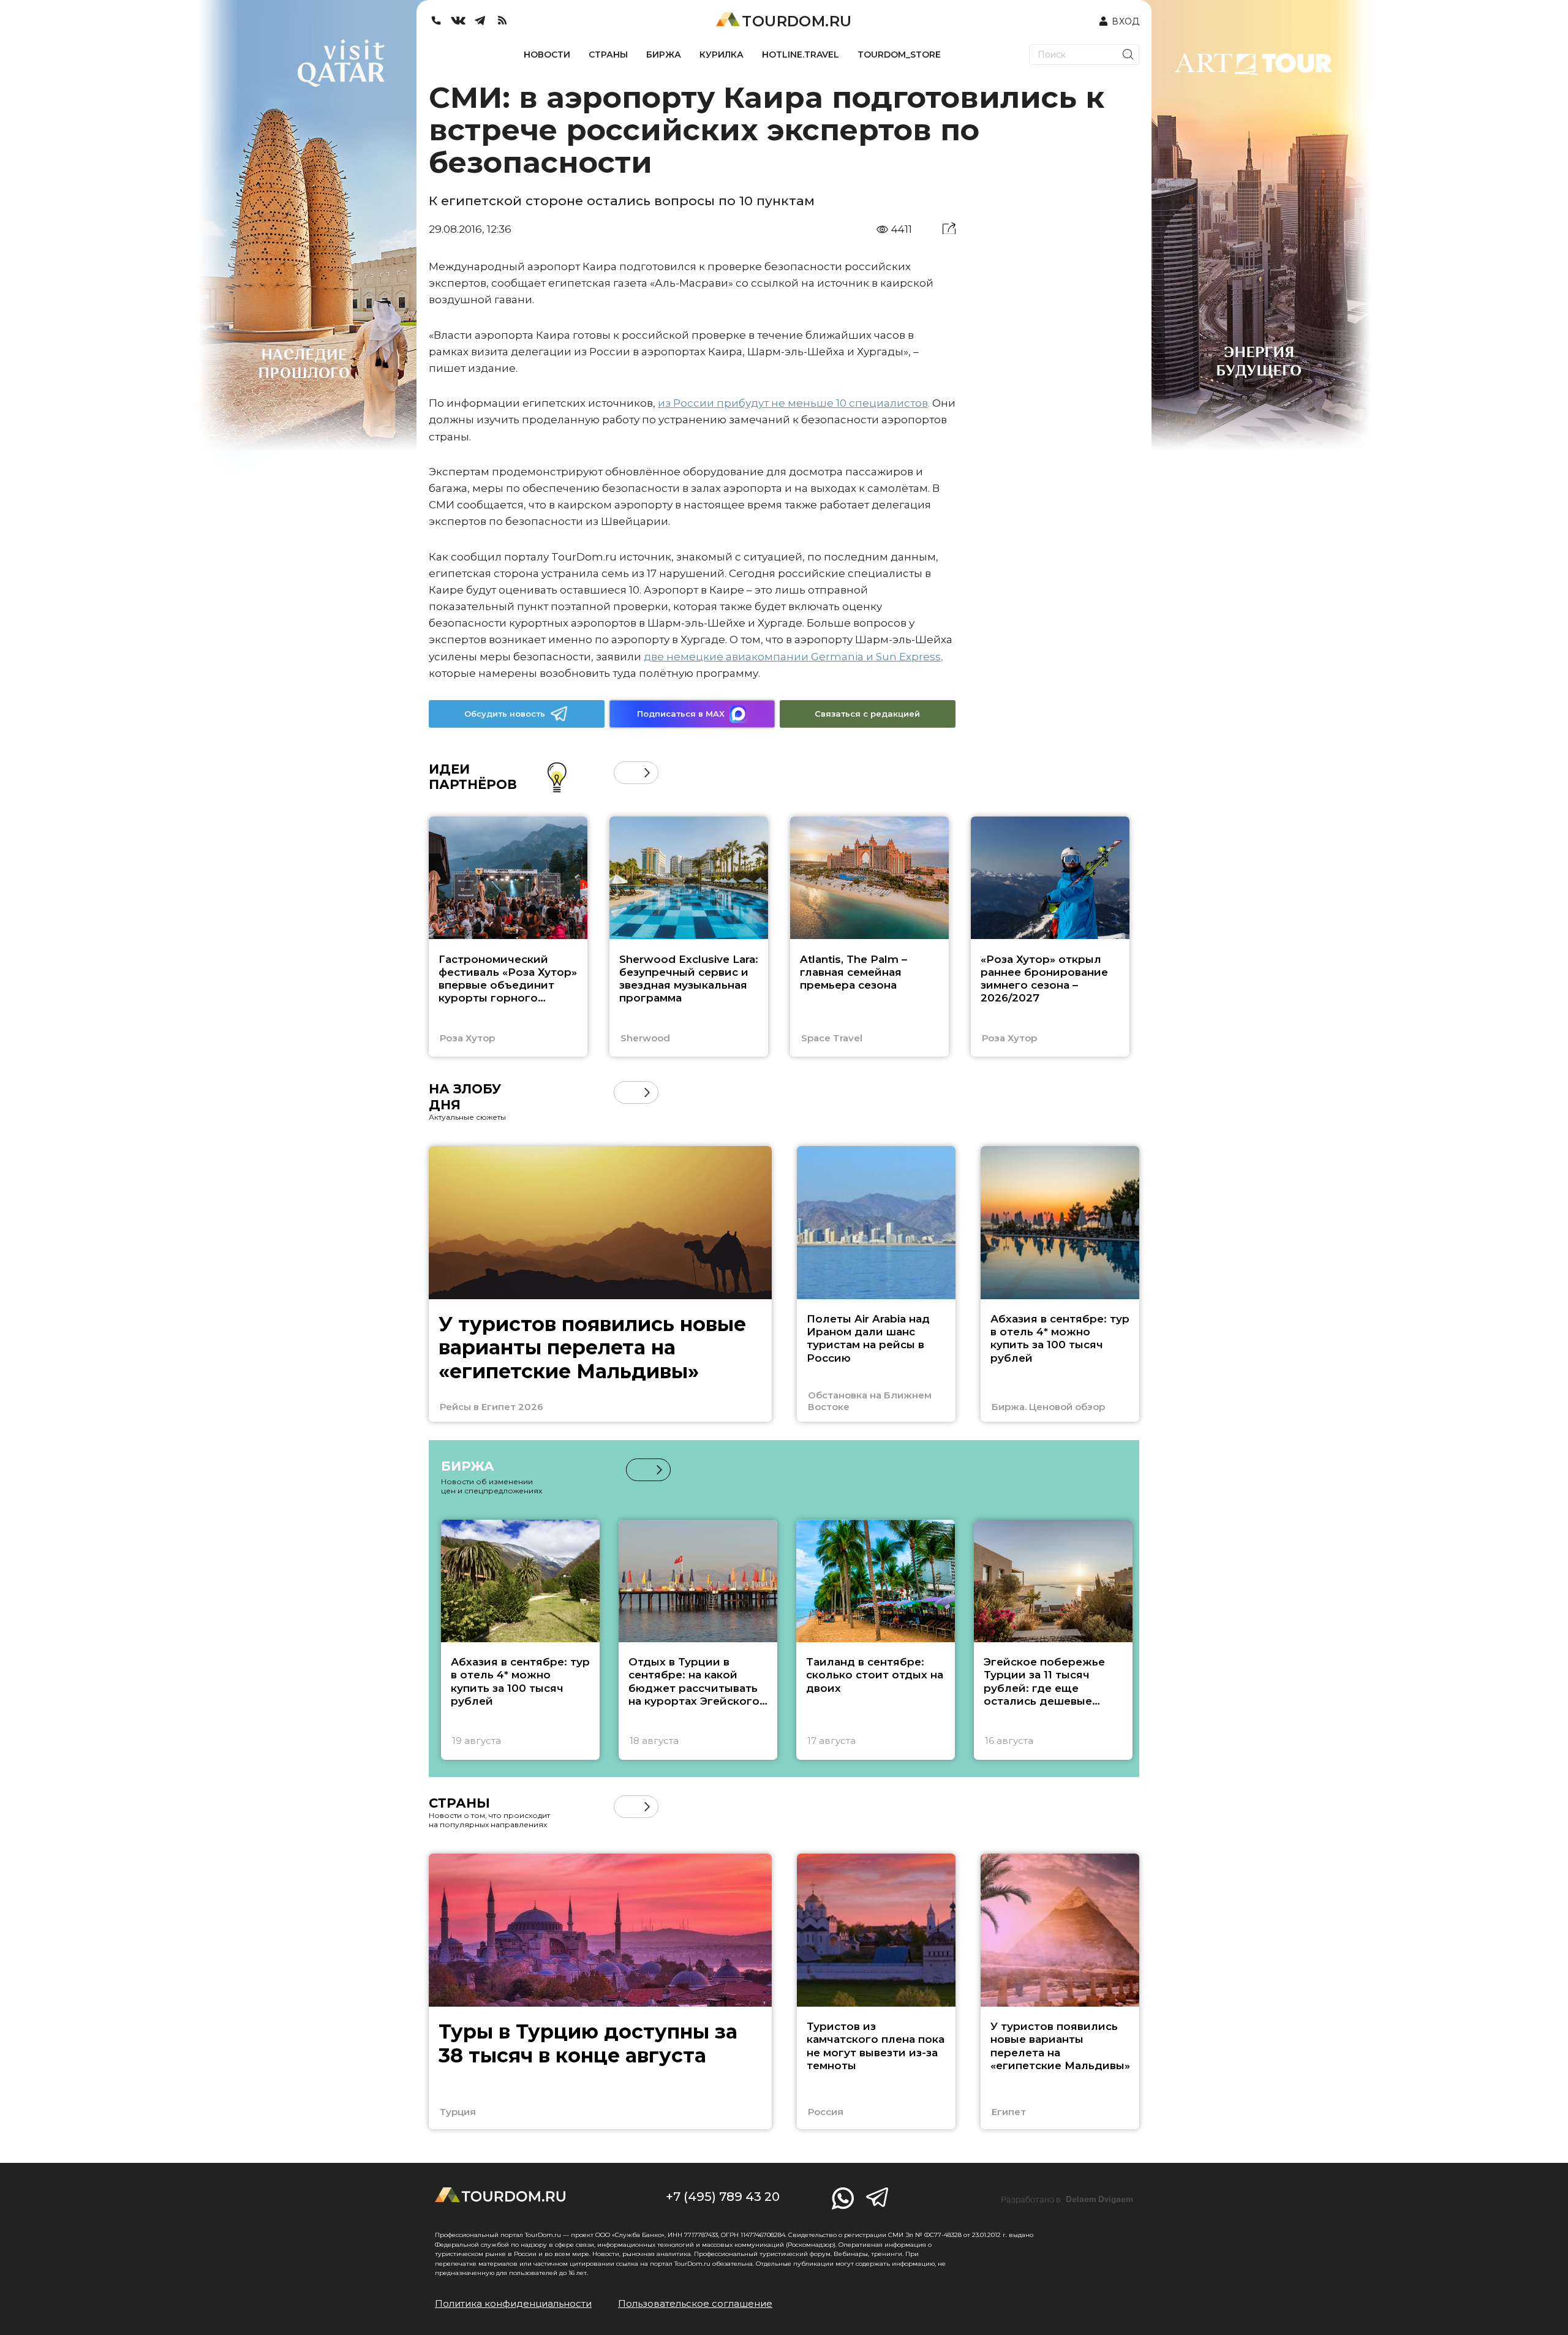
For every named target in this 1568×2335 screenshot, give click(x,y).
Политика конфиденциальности (513, 2303)
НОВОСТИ (547, 55)
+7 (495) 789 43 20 (723, 2197)
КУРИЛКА (722, 55)
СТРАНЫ (608, 55)
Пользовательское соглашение (695, 2303)
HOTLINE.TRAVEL (801, 55)
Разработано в (1067, 2200)
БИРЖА (664, 55)
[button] (625, 773)
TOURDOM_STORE (899, 55)
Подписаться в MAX (681, 714)
